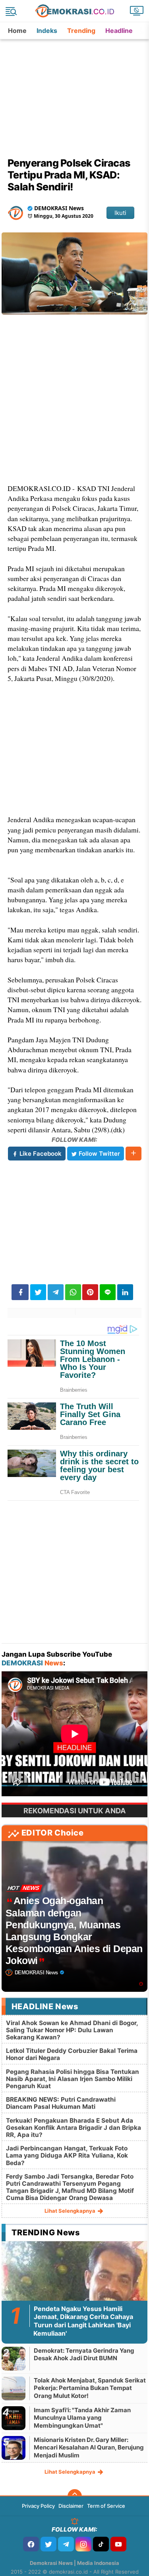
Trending (81, 31)
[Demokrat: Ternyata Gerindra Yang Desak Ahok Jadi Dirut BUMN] (14, 2358)
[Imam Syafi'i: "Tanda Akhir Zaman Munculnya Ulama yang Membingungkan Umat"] (14, 2418)
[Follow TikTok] (101, 2544)
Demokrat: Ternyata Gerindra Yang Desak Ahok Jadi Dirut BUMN (84, 2354)
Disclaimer (71, 2506)
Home (17, 31)
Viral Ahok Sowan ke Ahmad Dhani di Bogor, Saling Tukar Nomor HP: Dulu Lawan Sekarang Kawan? (72, 2030)
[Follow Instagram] (83, 2544)
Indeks (47, 31)
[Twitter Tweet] (38, 1292)
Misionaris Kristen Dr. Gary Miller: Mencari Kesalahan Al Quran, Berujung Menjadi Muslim (89, 2447)
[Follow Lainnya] (134, 1154)
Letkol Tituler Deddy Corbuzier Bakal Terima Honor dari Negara (72, 2054)
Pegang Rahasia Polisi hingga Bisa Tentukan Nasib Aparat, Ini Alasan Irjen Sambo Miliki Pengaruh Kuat (73, 2079)
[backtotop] (75, 2496)
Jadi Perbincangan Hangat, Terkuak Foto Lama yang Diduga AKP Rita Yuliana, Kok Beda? (67, 2155)
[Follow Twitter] (48, 2544)
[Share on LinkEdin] (125, 1292)
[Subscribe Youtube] (118, 2544)
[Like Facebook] (31, 2544)
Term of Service (106, 2506)
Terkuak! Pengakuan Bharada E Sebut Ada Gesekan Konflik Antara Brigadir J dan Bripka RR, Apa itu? (74, 2128)
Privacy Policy (38, 2506)
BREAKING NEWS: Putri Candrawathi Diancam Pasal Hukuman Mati (61, 2103)
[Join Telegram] (66, 2544)
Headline (119, 31)
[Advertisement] (75, 89)
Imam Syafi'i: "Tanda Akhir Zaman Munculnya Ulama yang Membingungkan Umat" (82, 2418)
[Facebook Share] (20, 1292)
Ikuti (120, 213)
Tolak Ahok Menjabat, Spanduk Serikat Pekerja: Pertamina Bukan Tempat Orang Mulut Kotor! (90, 2388)
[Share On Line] (108, 1292)
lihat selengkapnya (71, 2211)
